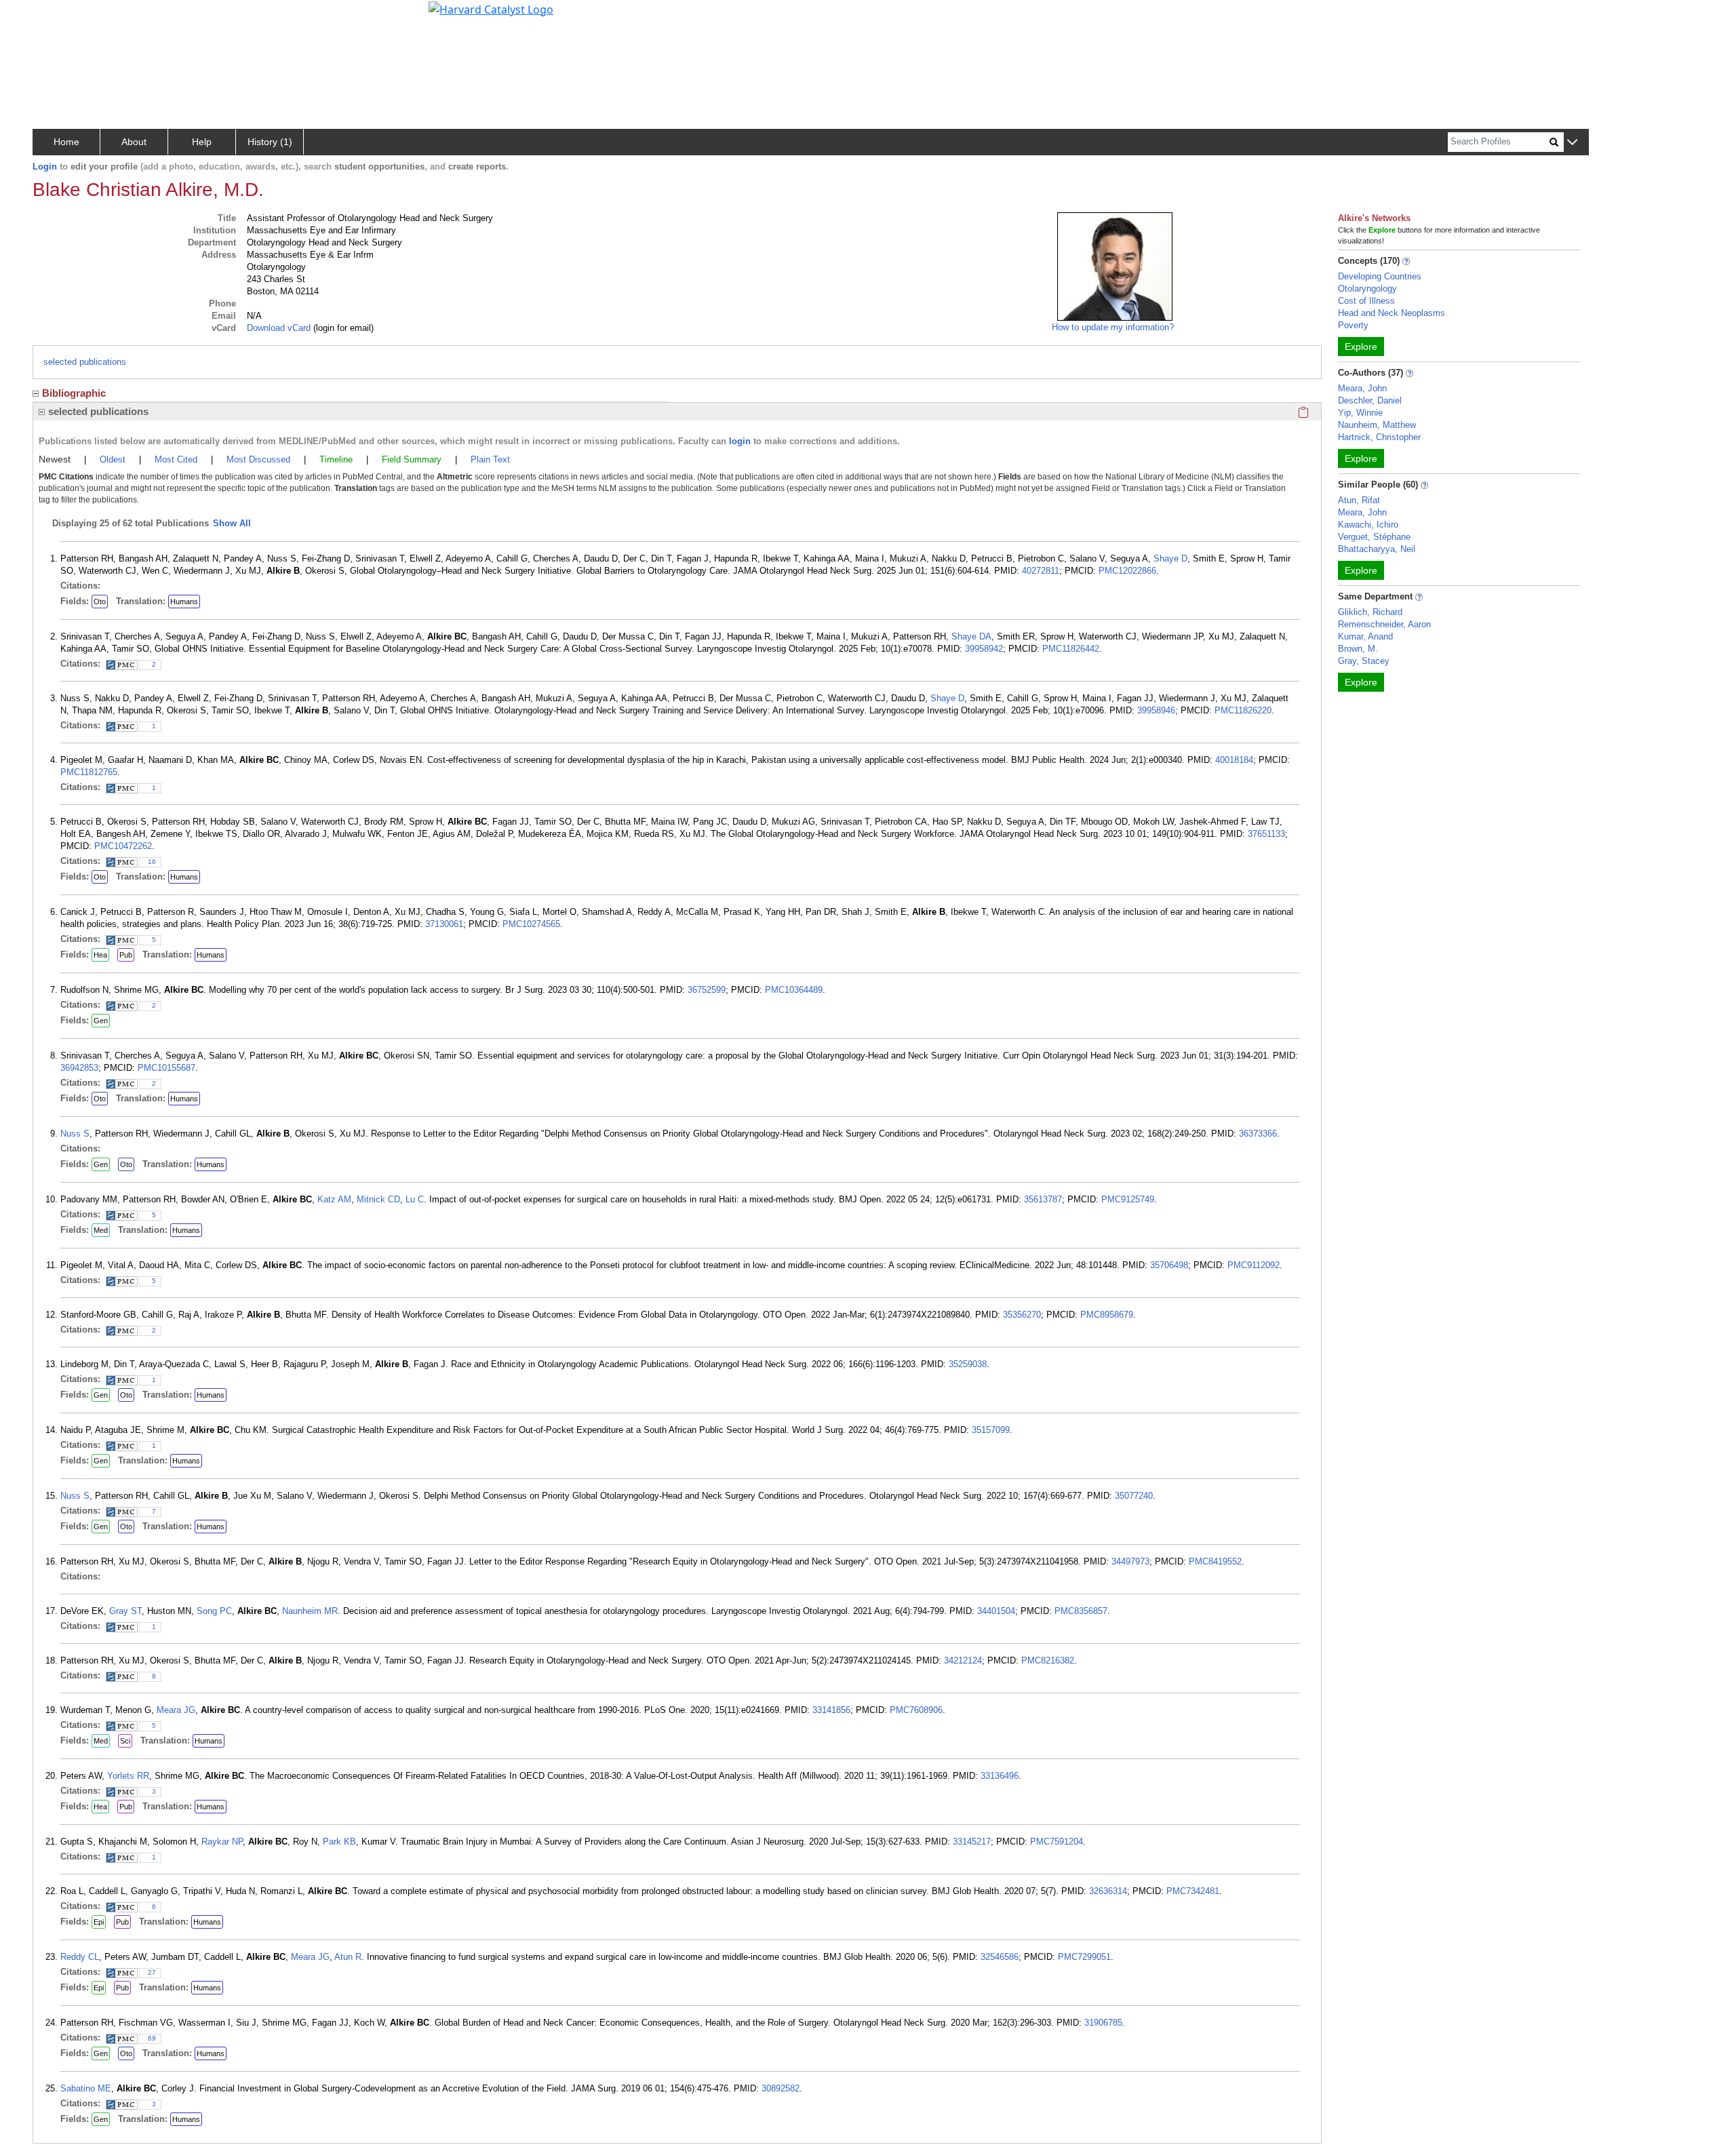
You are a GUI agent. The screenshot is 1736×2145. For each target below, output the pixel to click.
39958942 (984, 649)
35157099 (991, 1430)
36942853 (79, 1068)
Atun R (348, 1957)
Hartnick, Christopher (1379, 437)
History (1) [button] (270, 142)
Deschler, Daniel (1370, 400)
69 (152, 2038)
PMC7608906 (916, 1710)
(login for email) (342, 328)
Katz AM (334, 1199)
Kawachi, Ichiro (1368, 525)
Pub (126, 955)
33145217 (972, 1842)
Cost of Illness (1366, 301)
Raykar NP (222, 1842)
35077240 (1134, 1496)
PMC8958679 (1107, 1315)
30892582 (781, 2088)
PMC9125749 (1128, 1199)
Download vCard (279, 328)
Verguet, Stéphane (1374, 537)
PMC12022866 (1127, 571)
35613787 (1043, 1199)
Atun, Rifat (1359, 500)
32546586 (1000, 1957)
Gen (101, 1021)
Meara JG (176, 1710)
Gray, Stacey (1364, 661)
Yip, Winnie (1360, 413)
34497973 (1130, 1561)
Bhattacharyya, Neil (1377, 549)
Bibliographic (74, 393)
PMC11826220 (1243, 710)
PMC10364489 (794, 990)
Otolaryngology (1367, 289)
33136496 (1000, 1776)
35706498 (1169, 1265)
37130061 (444, 924)
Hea (100, 955)
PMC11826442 (1071, 649)
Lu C (415, 1199)
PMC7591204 (1057, 1842)
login (740, 441)
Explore (1361, 347)
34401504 (996, 1611)
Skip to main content (57, 16)
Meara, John (1362, 388)
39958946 (1156, 710)
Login (45, 166)
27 (152, 1972)
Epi (99, 1922)
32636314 (1108, 1891)
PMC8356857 (1081, 1611)
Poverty (1353, 325)
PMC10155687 (166, 1068)
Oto (100, 602)
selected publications (85, 362)
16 (152, 862)
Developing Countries (1380, 276)
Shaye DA (971, 636)
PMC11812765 (89, 772)
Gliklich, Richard (1370, 612)
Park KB (339, 1842)
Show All (232, 523)
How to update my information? (1113, 327)
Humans (184, 602)
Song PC (214, 1611)
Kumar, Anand (1365, 636)
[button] (1572, 143)
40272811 (1041, 571)
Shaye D (1170, 558)
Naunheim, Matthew (1377, 425)
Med (101, 1230)
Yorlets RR (128, 1776)
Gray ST (125, 1611)
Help (202, 142)
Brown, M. (1358, 649)
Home (66, 142)
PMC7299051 (1084, 1957)
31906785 (1103, 2023)
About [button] (134, 142)
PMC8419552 (1215, 1561)
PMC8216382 (1048, 1660)
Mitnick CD (378, 1199)
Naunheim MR (310, 1611)
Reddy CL (80, 1957)
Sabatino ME (86, 2088)
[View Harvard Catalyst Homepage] (491, 8)
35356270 (1022, 1315)
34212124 (963, 1660)
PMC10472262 (123, 846)
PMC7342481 (1193, 1891)
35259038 (968, 1364)
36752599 (707, 990)
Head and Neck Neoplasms (1392, 313)
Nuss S (75, 1134)
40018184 (1234, 760)
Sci (125, 1741)
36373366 (1258, 1134)
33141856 (831, 1710)
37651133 (1266, 834)
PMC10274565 (531, 924)
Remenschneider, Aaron (1384, 624)
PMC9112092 (1254, 1265)
